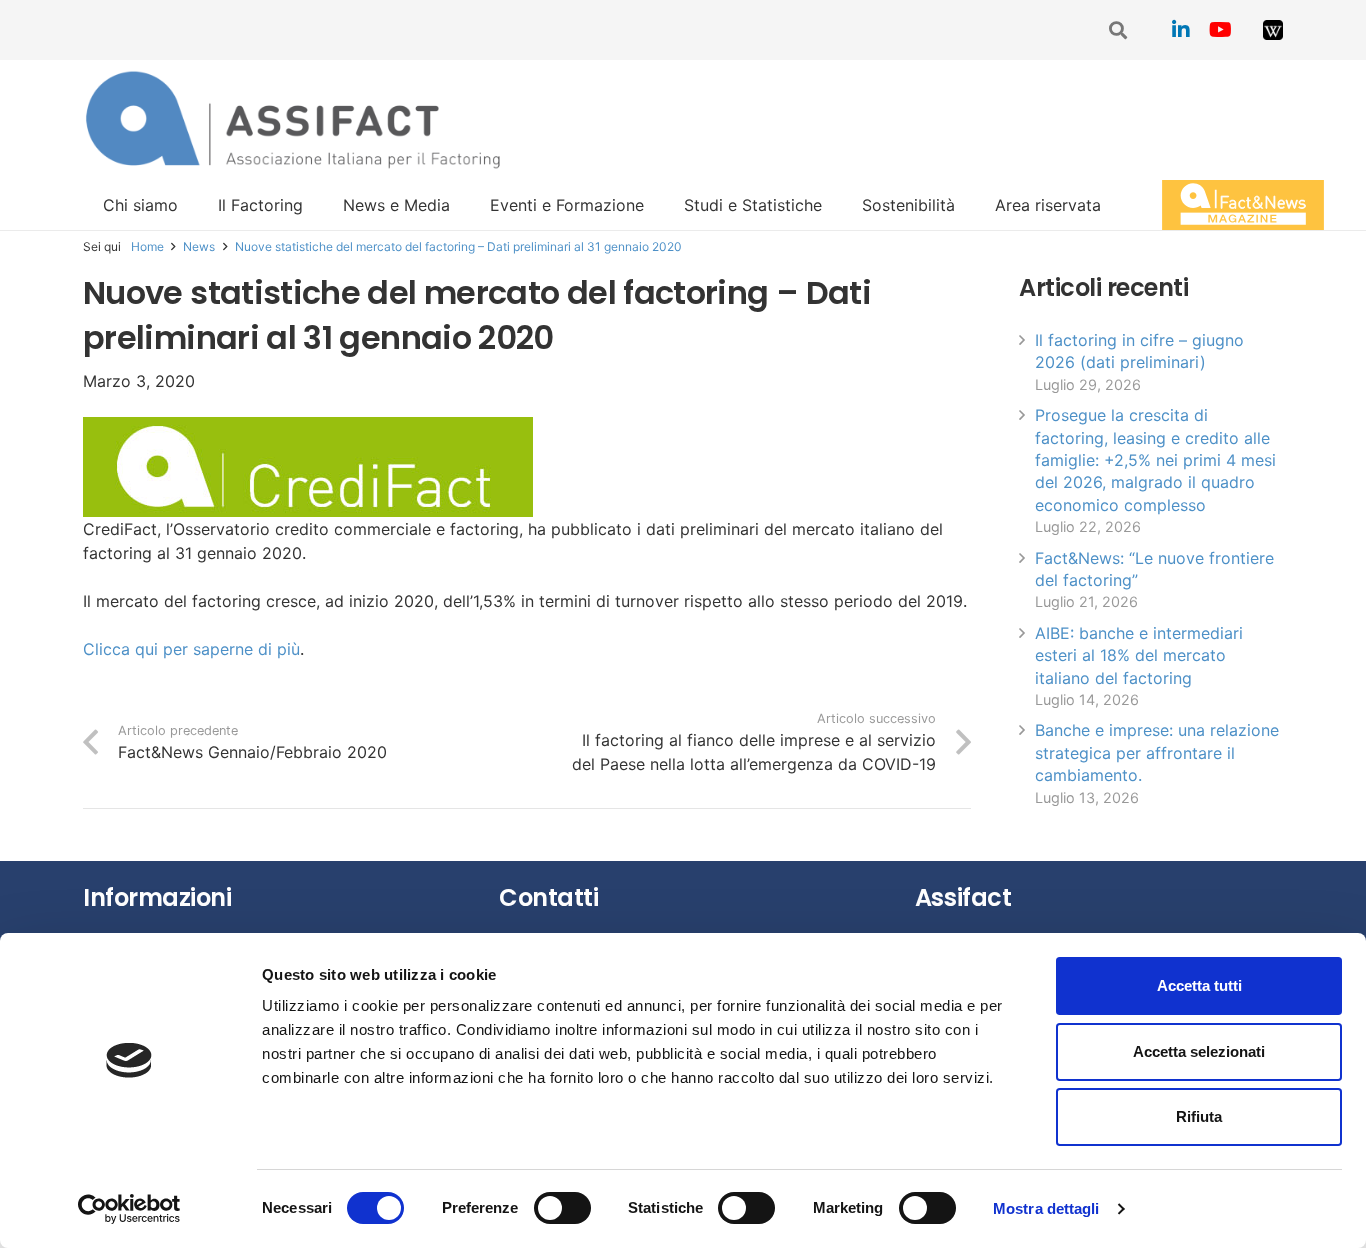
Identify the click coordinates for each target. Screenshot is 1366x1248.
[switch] (562, 1208)
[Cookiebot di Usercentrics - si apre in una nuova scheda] (129, 1209)
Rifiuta (1199, 1116)
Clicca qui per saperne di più (191, 649)
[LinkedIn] (1181, 30)
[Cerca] (1119, 30)
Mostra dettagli (1046, 1208)
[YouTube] (1221, 30)
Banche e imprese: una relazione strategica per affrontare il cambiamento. (1157, 752)
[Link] (1273, 30)
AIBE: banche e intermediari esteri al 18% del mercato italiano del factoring (1139, 655)
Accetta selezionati (1199, 1051)
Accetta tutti (1199, 985)
